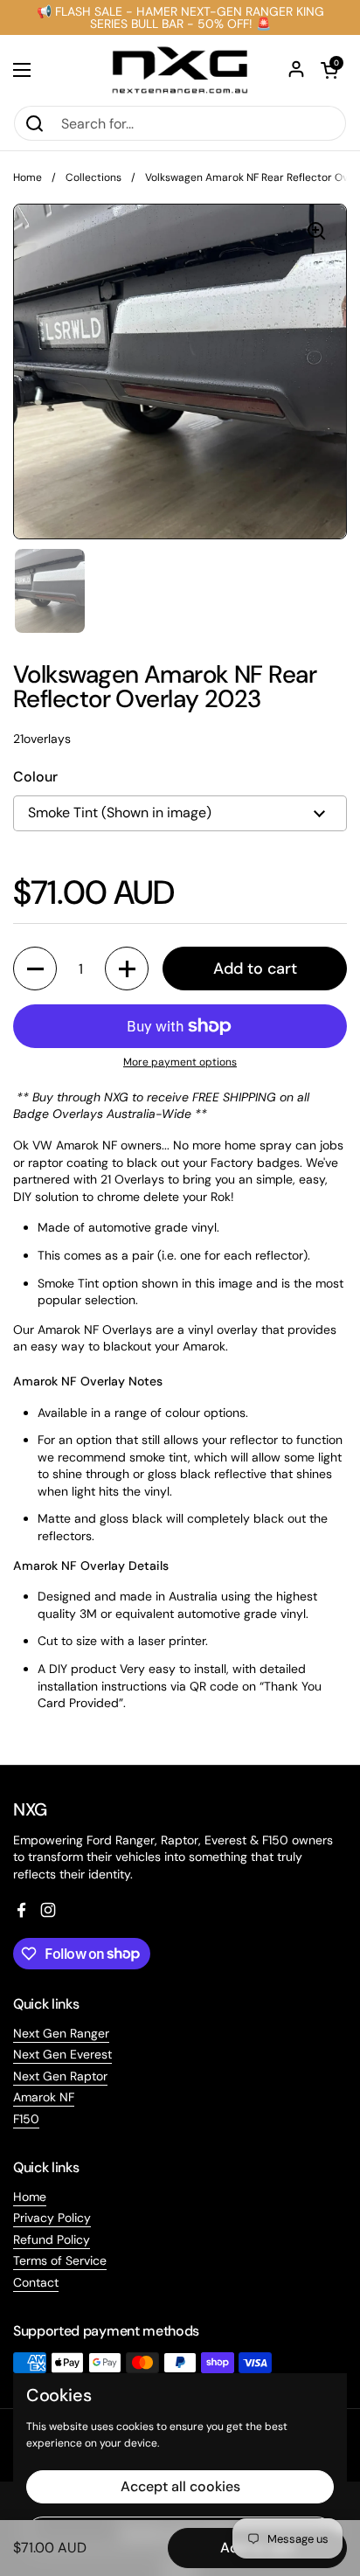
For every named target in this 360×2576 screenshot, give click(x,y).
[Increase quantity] (127, 969)
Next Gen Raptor (60, 2076)
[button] (329, 70)
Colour (35, 777)
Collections (93, 177)
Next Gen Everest (62, 2054)
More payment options (180, 1062)
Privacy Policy (52, 2218)
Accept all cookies (180, 2486)
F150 (26, 2119)
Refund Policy (52, 2239)
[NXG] (180, 70)
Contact (36, 2282)
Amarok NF (44, 2097)
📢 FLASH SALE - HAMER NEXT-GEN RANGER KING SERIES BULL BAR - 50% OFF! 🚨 (180, 17)
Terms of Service (60, 2260)
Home (28, 177)
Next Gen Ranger (61, 2033)
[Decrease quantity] (35, 969)
